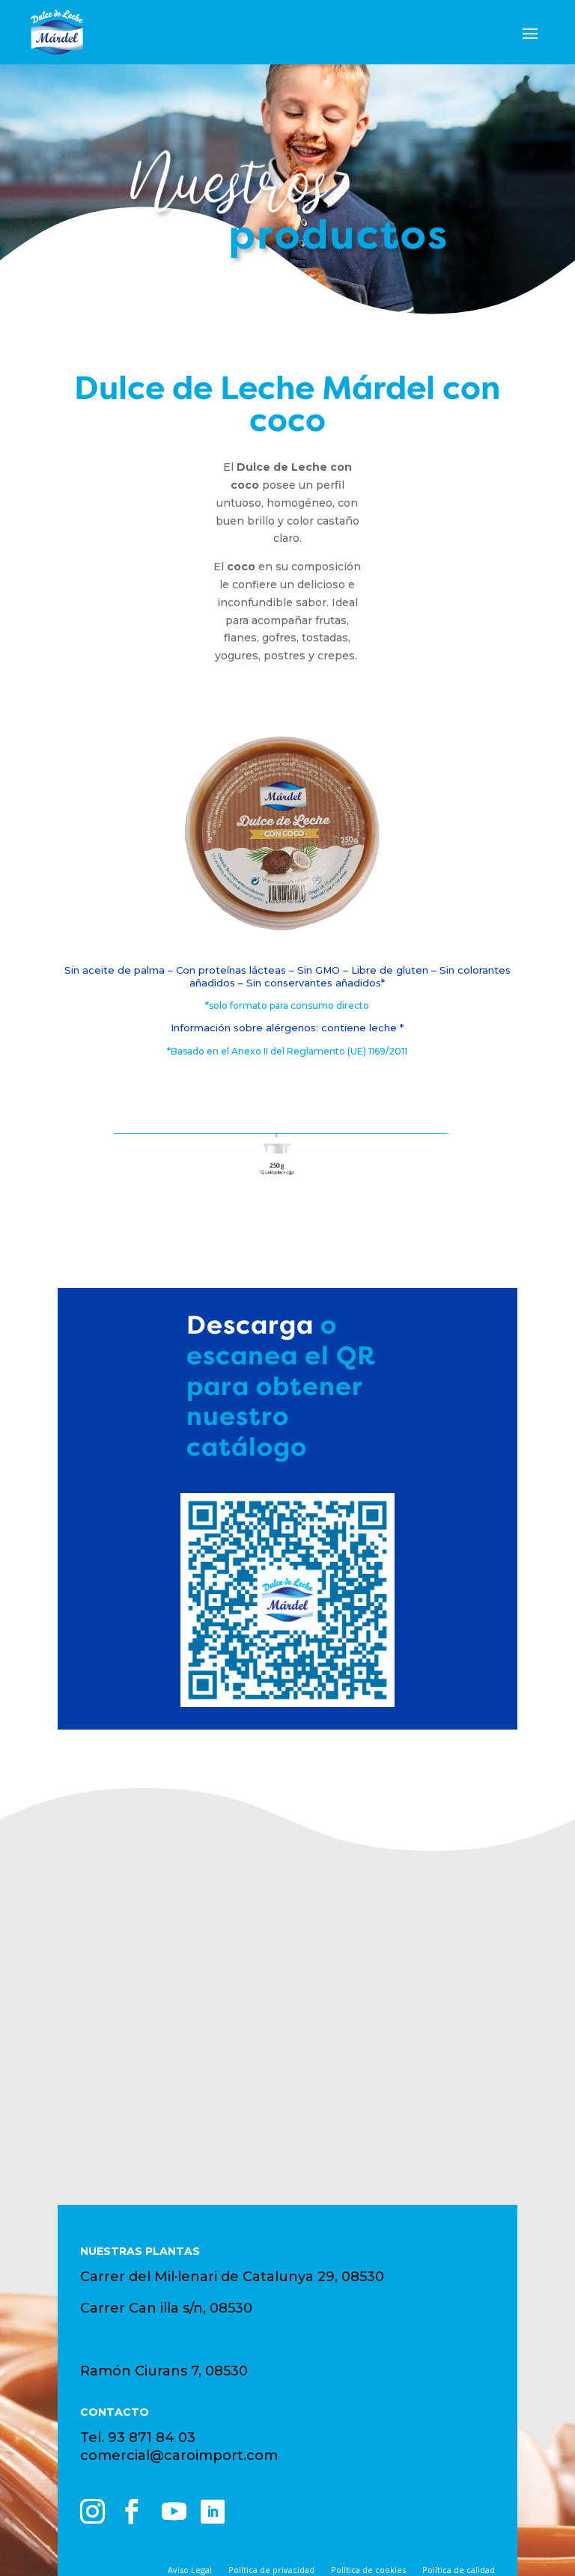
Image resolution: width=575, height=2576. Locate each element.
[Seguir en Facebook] (132, 2512)
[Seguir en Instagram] (93, 2512)
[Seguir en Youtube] (174, 2512)
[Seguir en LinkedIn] (213, 2512)
